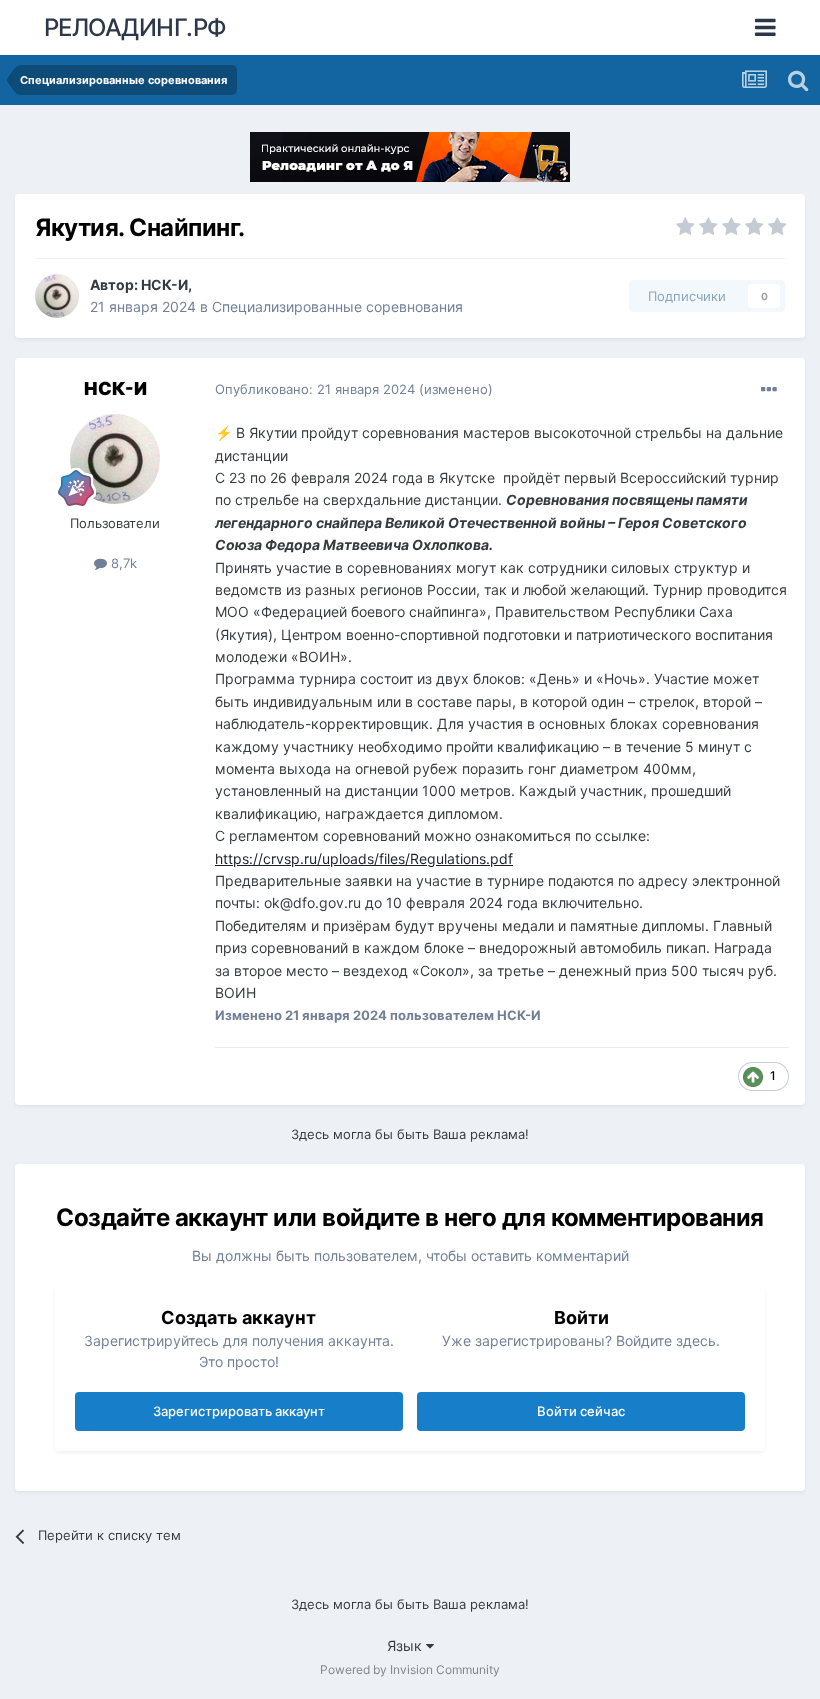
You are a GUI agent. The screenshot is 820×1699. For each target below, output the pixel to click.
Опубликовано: (315, 389)
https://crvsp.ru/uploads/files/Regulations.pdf (364, 858)
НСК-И (164, 284)
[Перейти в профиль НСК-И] (57, 296)
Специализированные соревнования (337, 306)
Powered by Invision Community (410, 1669)
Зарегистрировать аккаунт (239, 1411)
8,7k (122, 563)
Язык (406, 1645)
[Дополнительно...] (769, 390)
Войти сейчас (581, 1411)
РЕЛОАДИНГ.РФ (135, 27)
